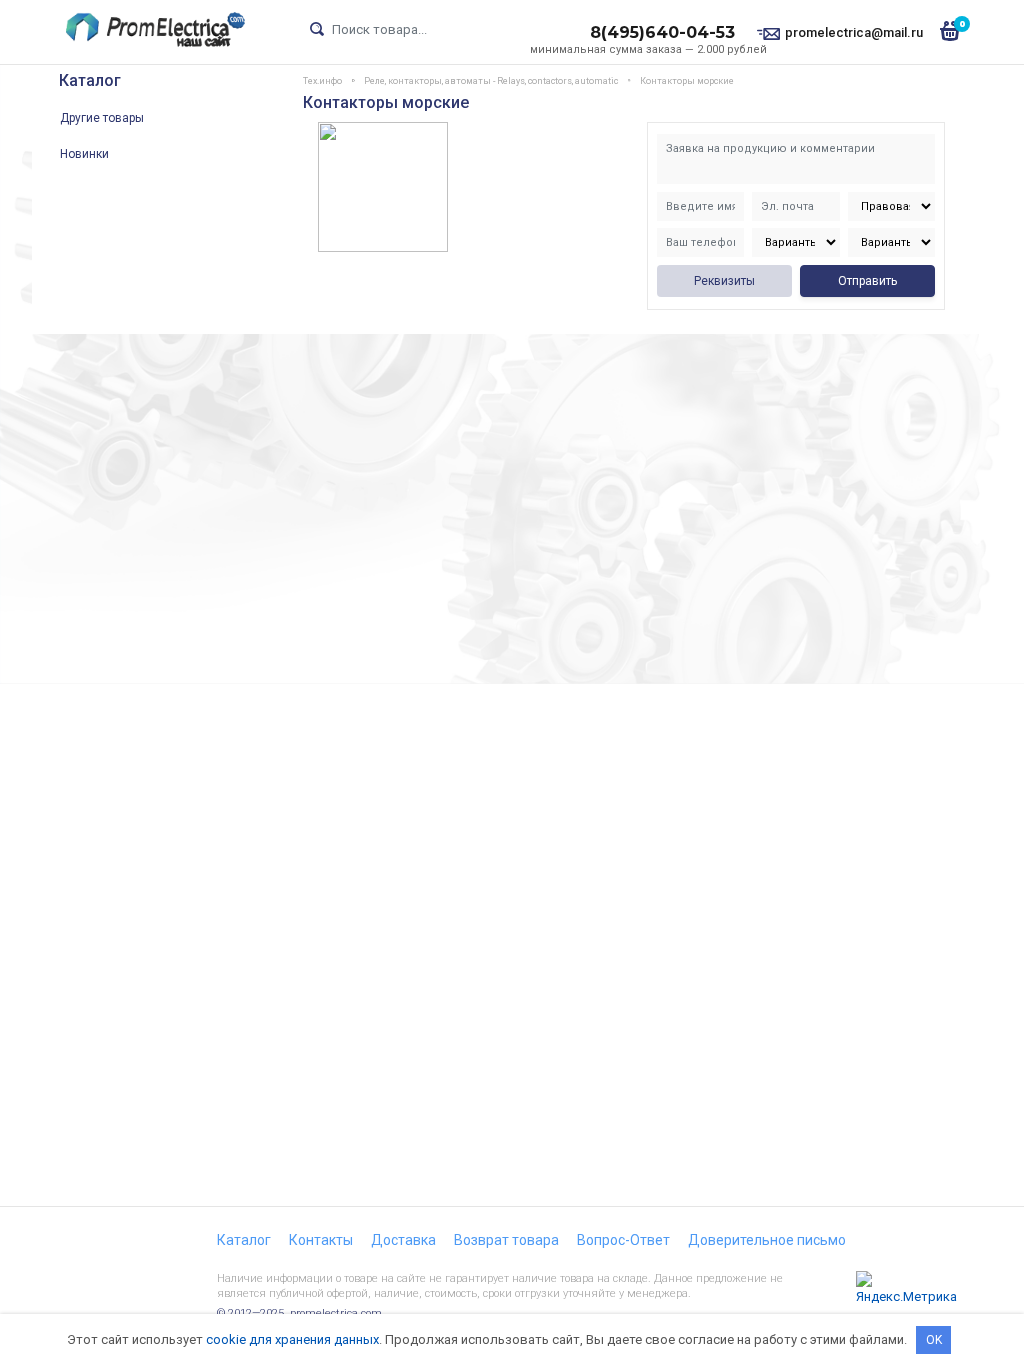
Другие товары (102, 118)
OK (934, 1340)
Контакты (321, 1240)
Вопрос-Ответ (623, 1240)
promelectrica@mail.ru (854, 32)
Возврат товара (506, 1240)
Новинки (84, 154)
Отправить (867, 281)
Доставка (403, 1240)
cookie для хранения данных (292, 1339)
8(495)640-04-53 (662, 32)
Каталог (90, 80)
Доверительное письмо (767, 1240)
